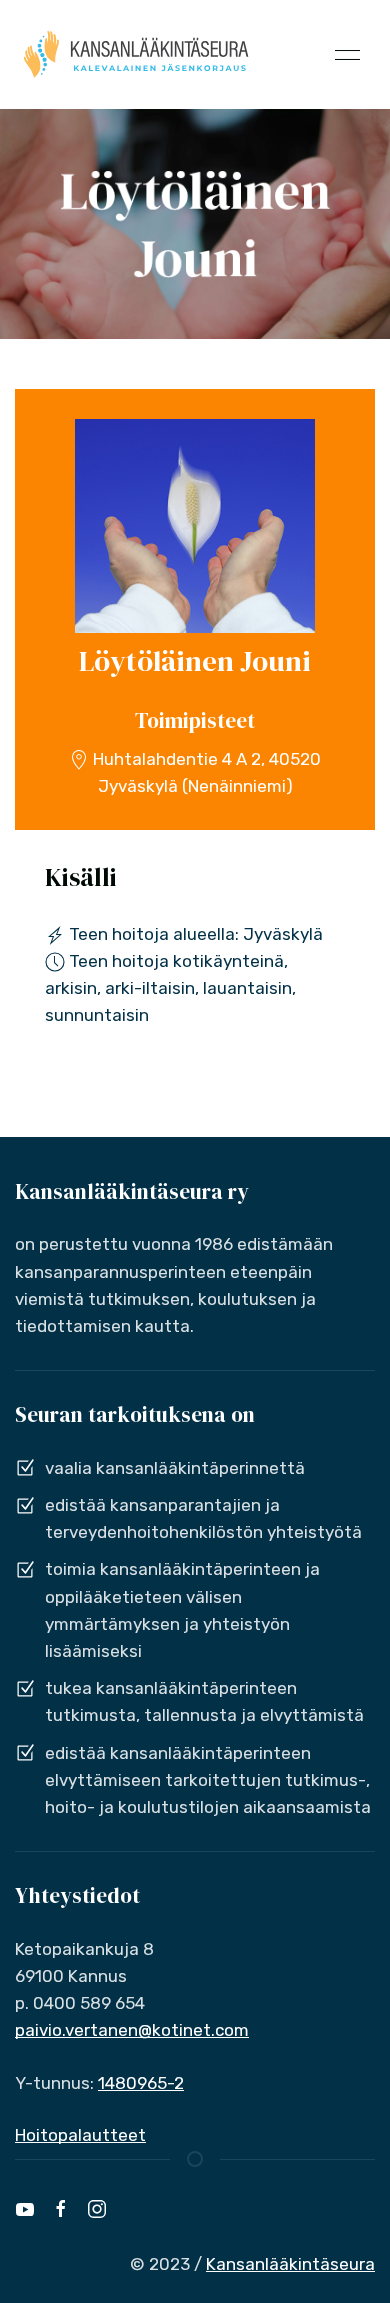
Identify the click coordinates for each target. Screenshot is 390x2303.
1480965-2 (141, 2083)
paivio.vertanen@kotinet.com (132, 2030)
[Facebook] (61, 2209)
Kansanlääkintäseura (290, 2264)
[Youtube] (25, 2209)
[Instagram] (97, 2209)
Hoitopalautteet (80, 2135)
